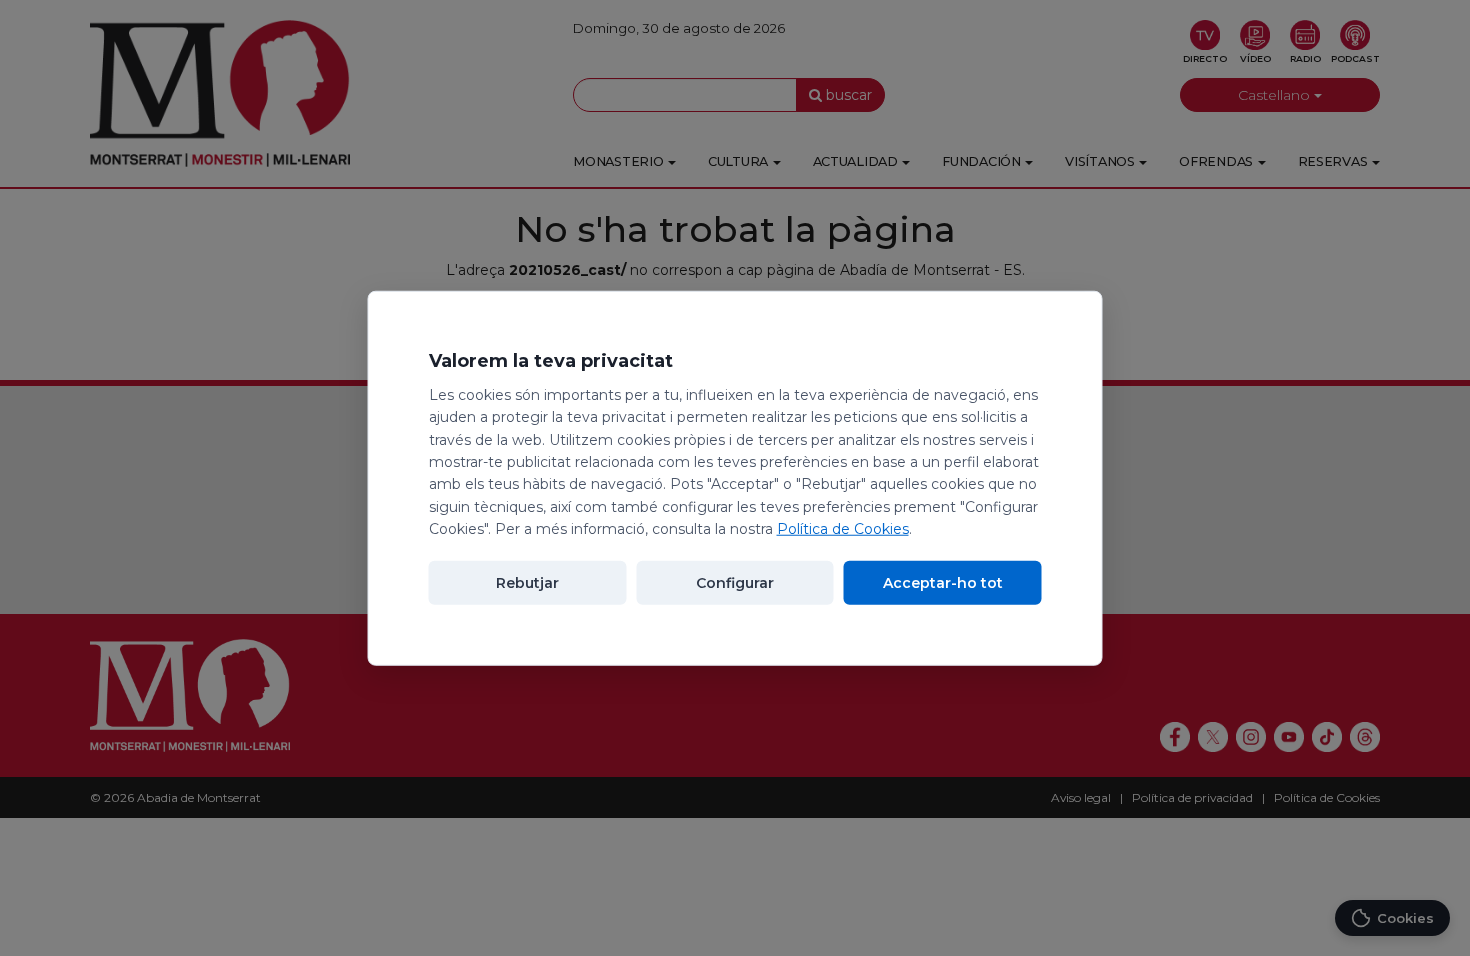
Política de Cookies (843, 529)
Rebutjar (527, 582)
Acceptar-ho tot (943, 582)
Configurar (735, 582)
